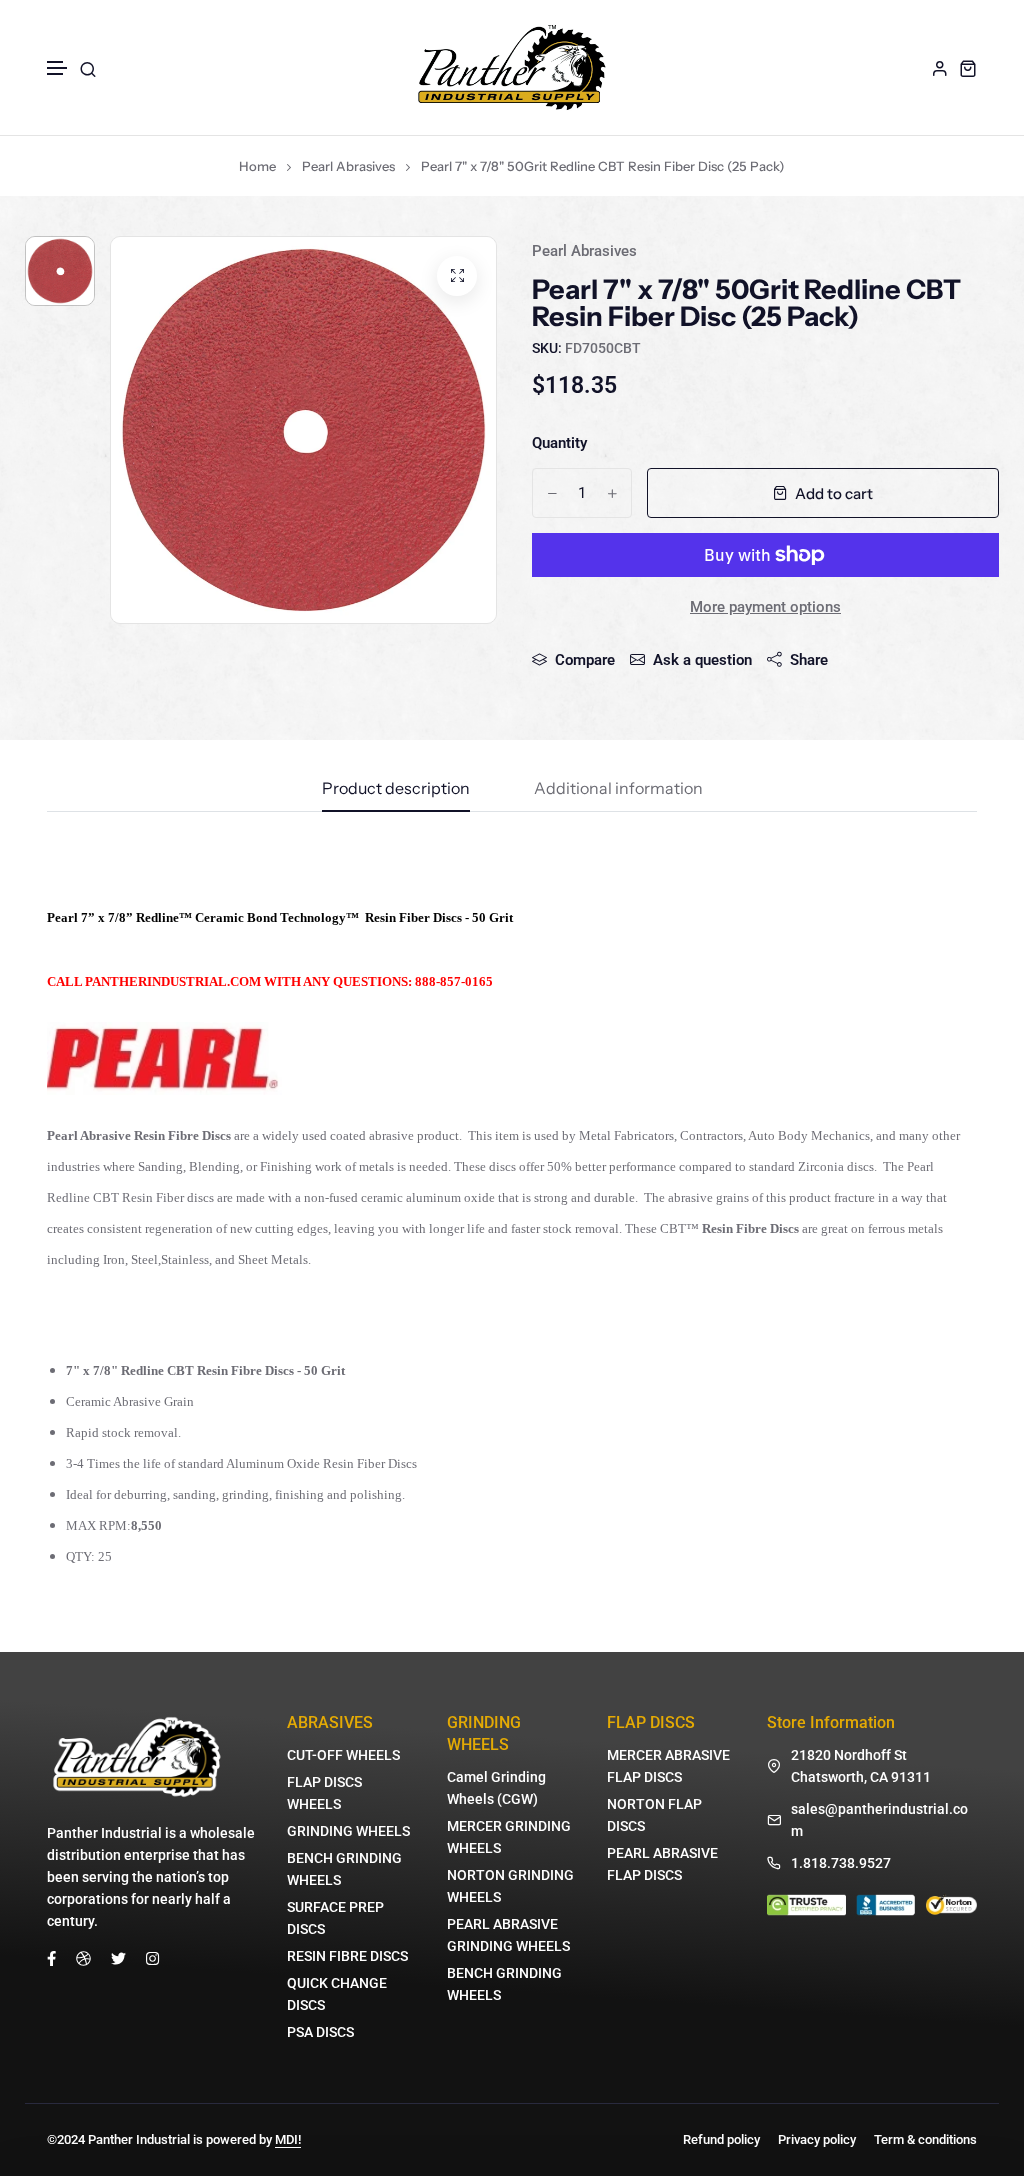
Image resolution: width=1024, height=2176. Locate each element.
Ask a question (702, 660)
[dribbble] (83, 1958)
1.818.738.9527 (841, 1863)
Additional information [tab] (618, 789)
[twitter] (118, 1958)
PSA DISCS (320, 2032)
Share (809, 660)
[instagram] (152, 1958)
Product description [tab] (396, 789)
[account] (940, 68)
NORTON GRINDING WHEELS (510, 1886)
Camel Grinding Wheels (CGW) (496, 1788)
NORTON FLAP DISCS (654, 1815)
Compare (585, 660)
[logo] (512, 67)
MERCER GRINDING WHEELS (509, 1837)
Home (257, 166)
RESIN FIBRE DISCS (347, 1956)
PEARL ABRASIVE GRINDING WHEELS (508, 1935)
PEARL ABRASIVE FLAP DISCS (662, 1864)
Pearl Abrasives (348, 166)
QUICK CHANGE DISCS (337, 1994)
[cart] (968, 68)
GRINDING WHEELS (348, 1831)
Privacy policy (817, 2139)
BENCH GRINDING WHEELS (344, 1869)
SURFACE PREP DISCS (335, 1918)
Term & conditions (925, 2139)
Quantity (559, 443)
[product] (457, 276)
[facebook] (51, 1958)
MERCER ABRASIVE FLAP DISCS (668, 1766)
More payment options (765, 607)
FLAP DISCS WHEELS (324, 1793)
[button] (58, 68)
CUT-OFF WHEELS (343, 1755)
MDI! (288, 2139)
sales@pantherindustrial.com (879, 1820)
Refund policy (721, 2139)
